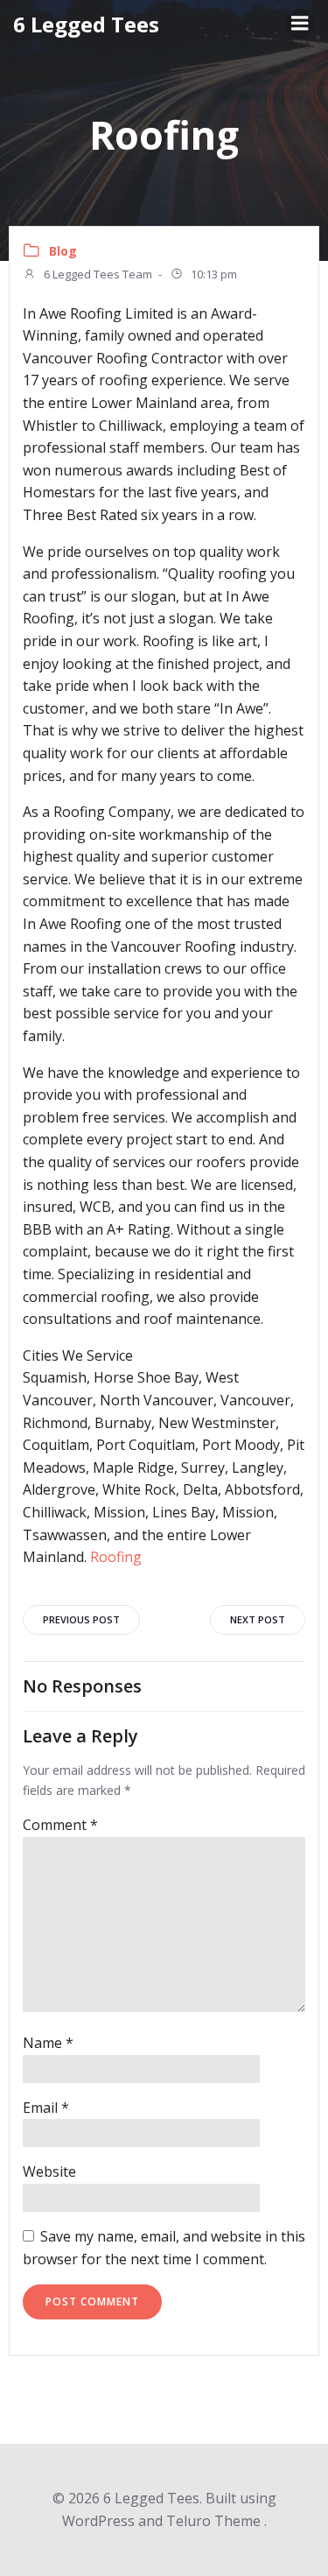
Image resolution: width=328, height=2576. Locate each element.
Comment (60, 1825)
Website (49, 2171)
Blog (63, 251)
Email (46, 2108)
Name (48, 2043)
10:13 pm (213, 274)
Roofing (116, 1557)
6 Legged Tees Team (97, 274)
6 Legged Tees (86, 24)
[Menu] (300, 24)
